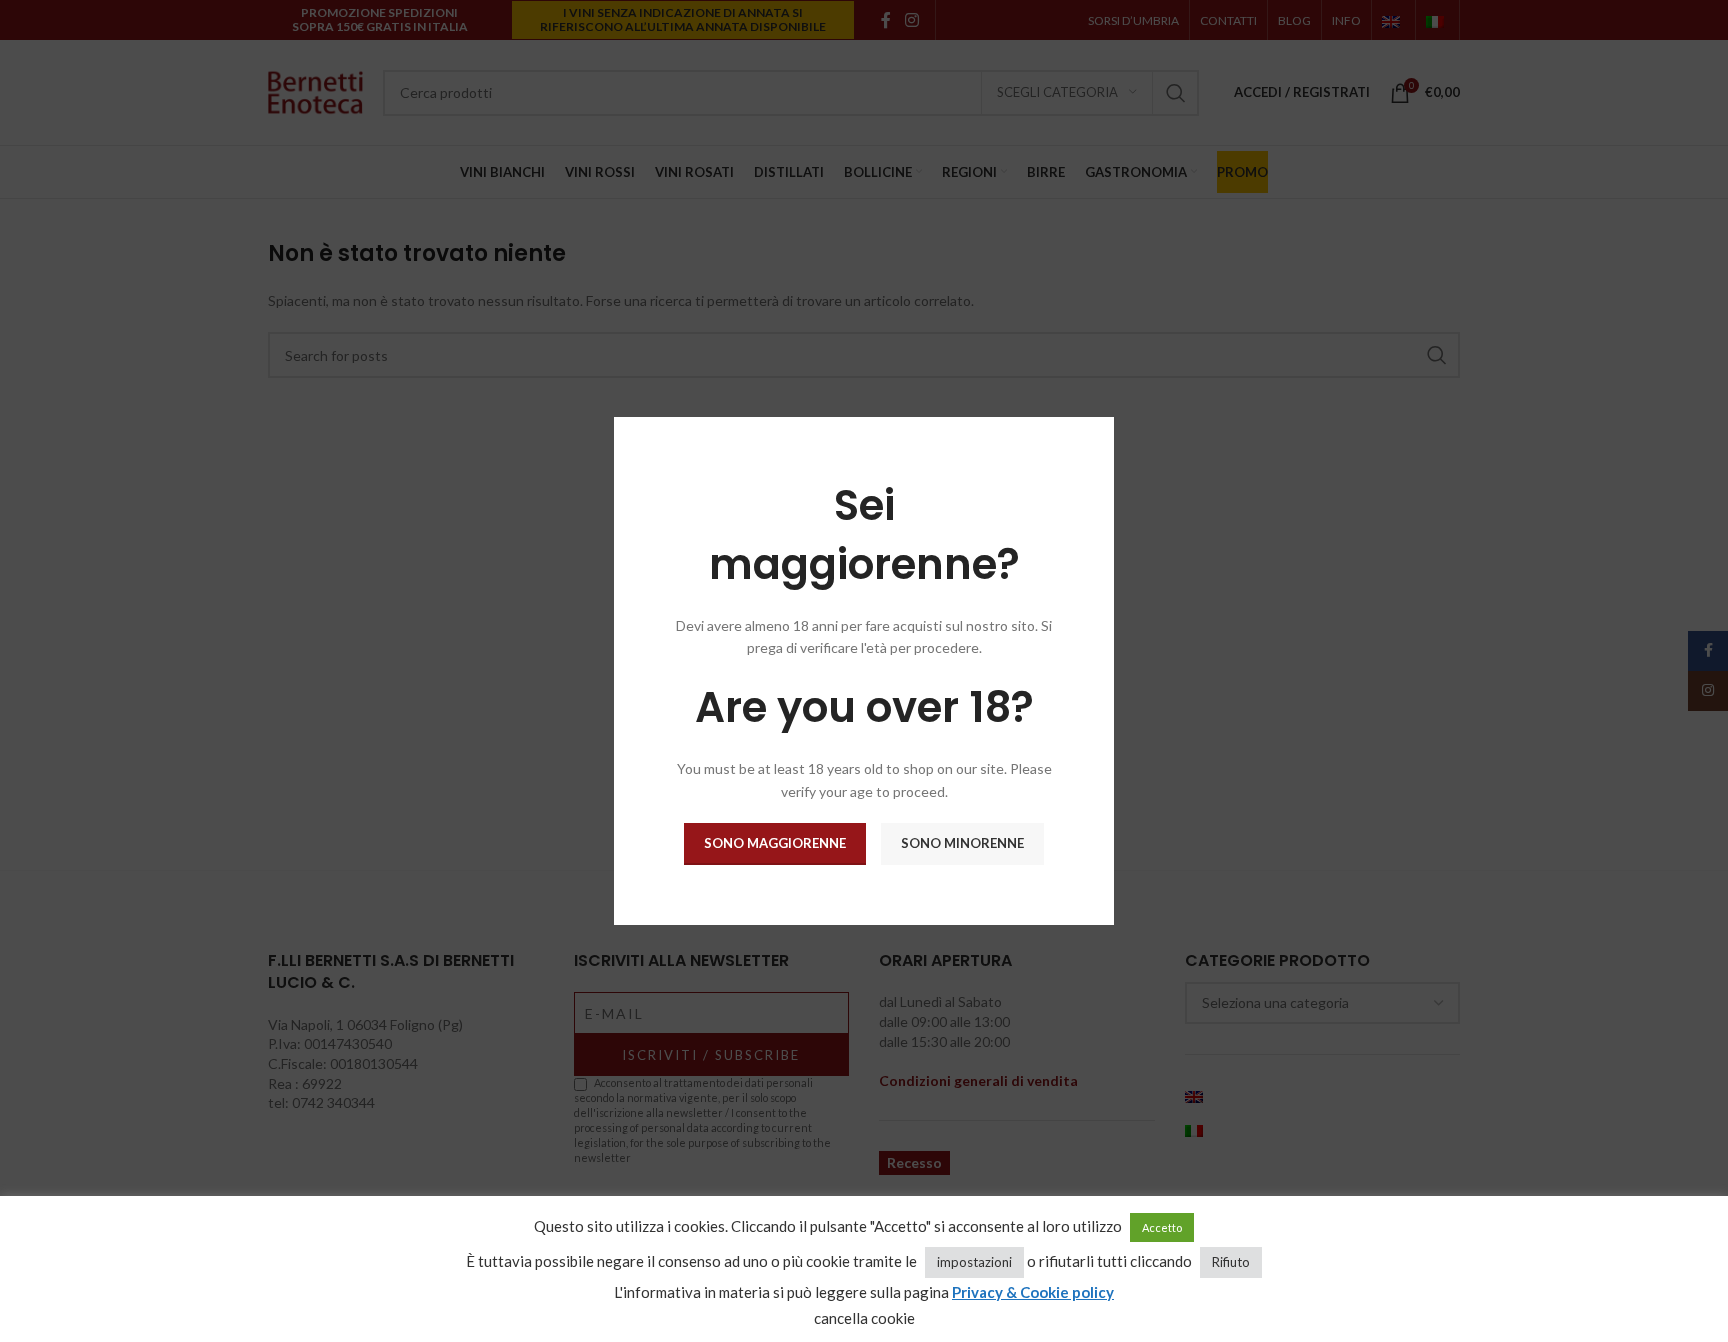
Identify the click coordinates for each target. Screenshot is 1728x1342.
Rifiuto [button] (1231, 1262)
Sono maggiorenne (775, 843)
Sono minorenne (962, 843)
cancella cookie (864, 1318)
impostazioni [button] (974, 1262)
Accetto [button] (1162, 1227)
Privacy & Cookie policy (1033, 1292)
